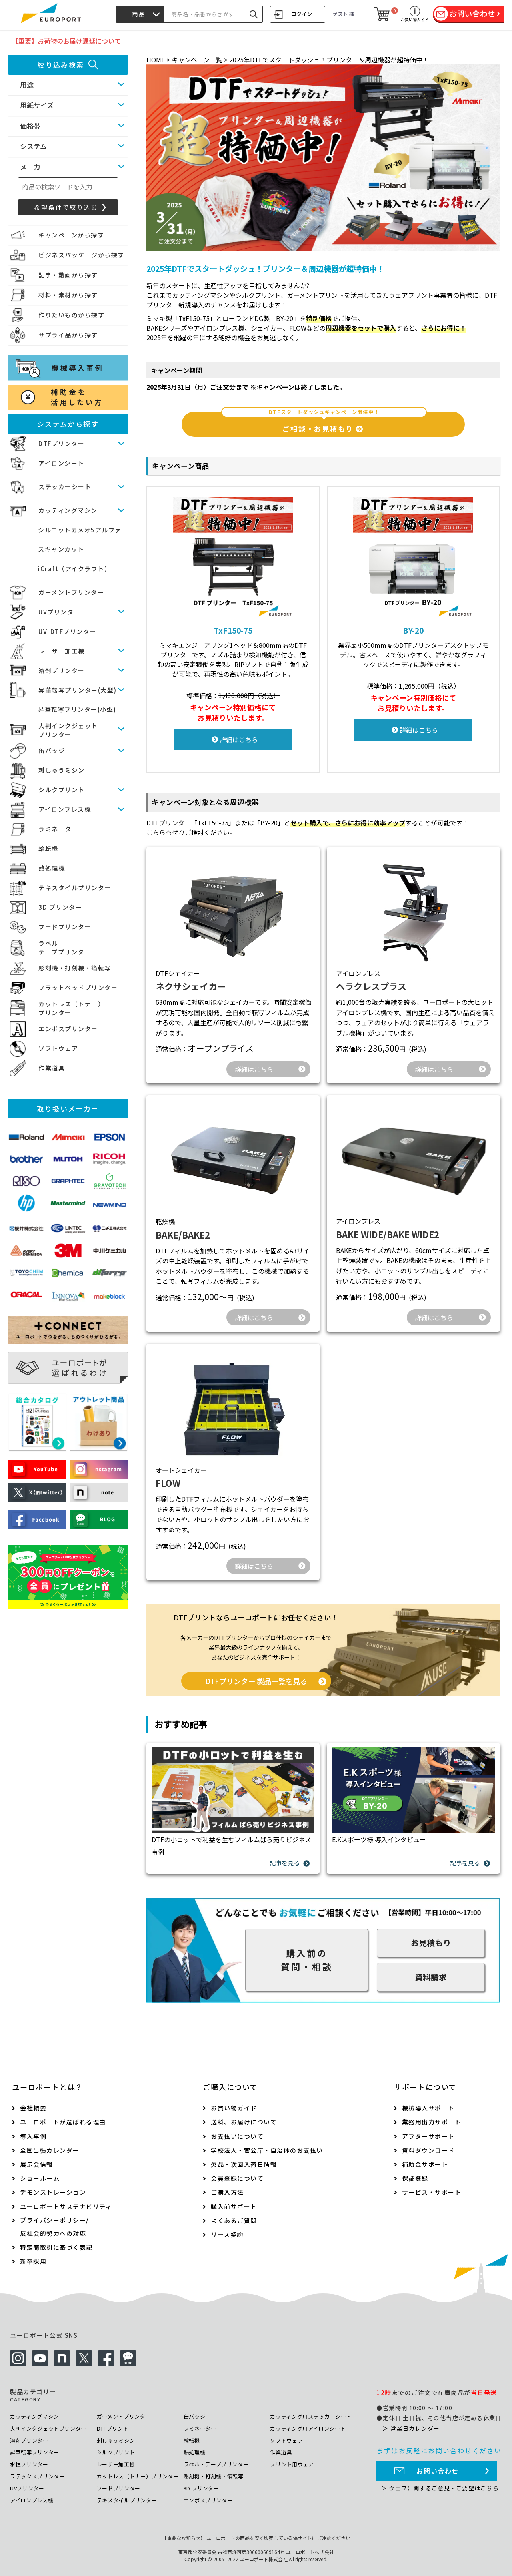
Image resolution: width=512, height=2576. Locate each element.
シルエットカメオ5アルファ (80, 530)
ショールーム (40, 2178)
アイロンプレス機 (65, 809)
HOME (156, 60)
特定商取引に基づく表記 (56, 2247)
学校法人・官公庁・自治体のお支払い (267, 2150)
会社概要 (33, 2108)
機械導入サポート (428, 2108)
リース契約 (227, 2234)
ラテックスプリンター (37, 2476)
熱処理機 (52, 868)
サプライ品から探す (68, 335)
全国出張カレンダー (50, 2150)
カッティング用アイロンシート (308, 2428)
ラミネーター (58, 829)
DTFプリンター (61, 443)
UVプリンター (59, 612)
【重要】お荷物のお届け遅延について (66, 41)
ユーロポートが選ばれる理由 (63, 2122)
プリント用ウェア (292, 2464)
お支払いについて (237, 2136)
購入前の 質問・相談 (307, 1960)
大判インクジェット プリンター (68, 730)
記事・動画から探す (68, 275)
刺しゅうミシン (62, 770)
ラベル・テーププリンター (216, 2464)
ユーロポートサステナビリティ (66, 2206)
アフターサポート (428, 2136)
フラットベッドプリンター (78, 987)
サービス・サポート (432, 2192)
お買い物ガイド (234, 2108)
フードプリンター (65, 927)
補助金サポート (425, 2164)
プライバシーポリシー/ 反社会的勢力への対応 (55, 2227)
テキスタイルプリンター (75, 888)
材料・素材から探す (68, 295)
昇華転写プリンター (35, 2452)
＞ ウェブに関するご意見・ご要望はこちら (440, 2488)
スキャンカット (61, 549)
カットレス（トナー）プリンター (138, 2476)
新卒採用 (33, 2261)
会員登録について (237, 2178)
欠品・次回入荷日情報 (244, 2164)
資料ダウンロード (428, 2150)
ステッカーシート (65, 487)
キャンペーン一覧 (197, 60)
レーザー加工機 (62, 651)
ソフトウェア (58, 1048)
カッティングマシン (68, 510)
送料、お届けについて (244, 2122)
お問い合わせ (438, 2471)
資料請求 (431, 1977)
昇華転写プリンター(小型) (77, 709)
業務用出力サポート (432, 2122)
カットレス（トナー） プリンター (71, 1008)
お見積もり (431, 1943)
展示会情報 (37, 2164)
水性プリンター (29, 2464)
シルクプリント (62, 790)
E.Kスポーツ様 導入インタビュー (379, 1839)
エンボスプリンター (68, 1029)
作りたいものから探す (71, 315)
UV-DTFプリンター (67, 631)
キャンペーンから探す (71, 235)
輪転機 (48, 848)
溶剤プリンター (62, 670)
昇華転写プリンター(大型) (78, 690)
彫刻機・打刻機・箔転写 (75, 968)
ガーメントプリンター (71, 592)
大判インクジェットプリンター (48, 2428)
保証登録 (415, 2178)
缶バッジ (52, 750)
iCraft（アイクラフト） (74, 569)
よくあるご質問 (234, 2220)
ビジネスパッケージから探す (81, 255)
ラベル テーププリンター (65, 948)
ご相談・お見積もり (324, 422)
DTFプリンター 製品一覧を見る (256, 1681)
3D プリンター (60, 907)
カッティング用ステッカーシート (311, 2416)
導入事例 (33, 2136)
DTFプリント (113, 2428)
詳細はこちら (238, 739)
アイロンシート (61, 463)
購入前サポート (234, 2206)
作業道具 (52, 1068)
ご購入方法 (227, 2192)
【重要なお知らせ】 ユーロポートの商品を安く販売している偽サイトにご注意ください (256, 2538)
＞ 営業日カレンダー (411, 2428)
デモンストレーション (53, 2192)
